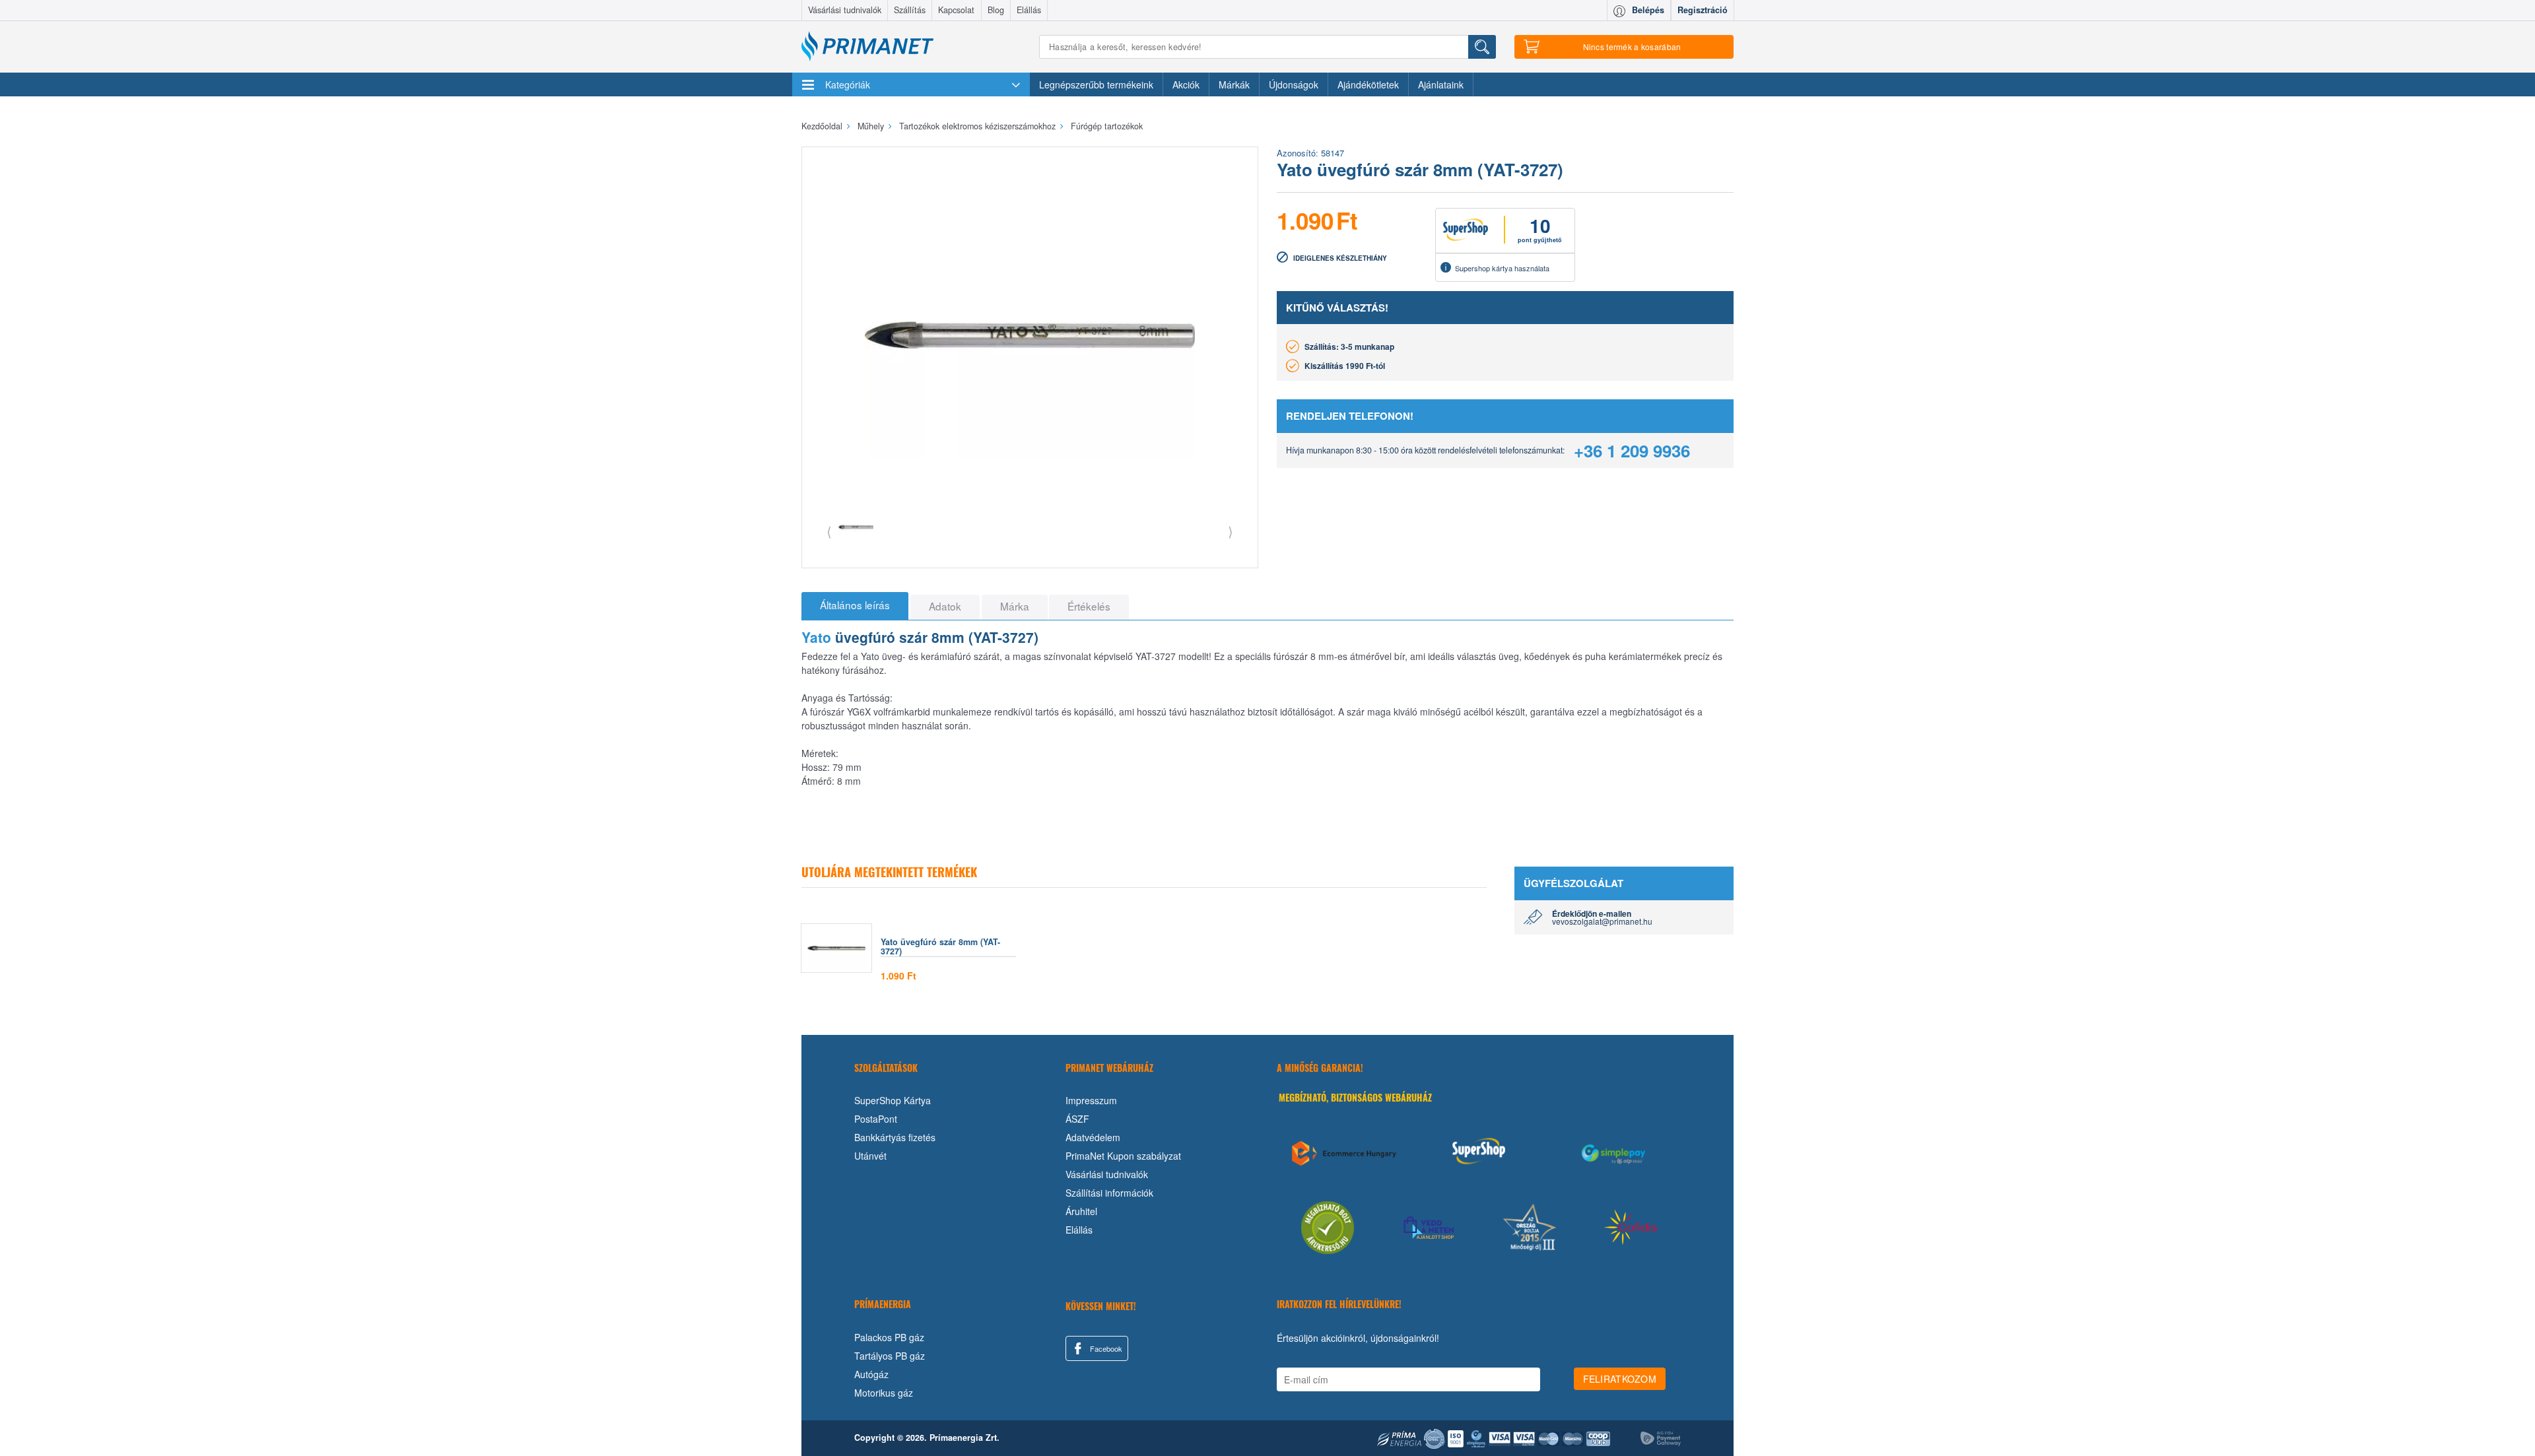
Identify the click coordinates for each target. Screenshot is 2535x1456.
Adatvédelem (1093, 1137)
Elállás (1029, 10)
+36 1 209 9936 (1632, 450)
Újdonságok (1294, 84)
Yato (816, 637)
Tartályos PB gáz (890, 1356)
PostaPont (876, 1119)
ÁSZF (1077, 1119)
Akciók (1186, 84)
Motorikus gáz (884, 1393)
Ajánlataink (1441, 84)
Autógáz (871, 1374)
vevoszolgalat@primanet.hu (1602, 921)
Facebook (1105, 1348)
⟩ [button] (1231, 531)
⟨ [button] (829, 531)
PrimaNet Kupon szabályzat (1123, 1156)
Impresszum (1091, 1100)
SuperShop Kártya (893, 1100)
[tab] (855, 606)
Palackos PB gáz (889, 1337)
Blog (996, 10)
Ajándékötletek (1368, 84)
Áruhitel (1081, 1211)
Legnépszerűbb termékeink (1096, 84)
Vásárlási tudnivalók (845, 10)
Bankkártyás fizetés (895, 1137)
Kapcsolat (956, 10)
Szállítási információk (1109, 1193)
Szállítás (910, 10)
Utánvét (870, 1156)
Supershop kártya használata (1502, 268)
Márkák (1234, 84)
